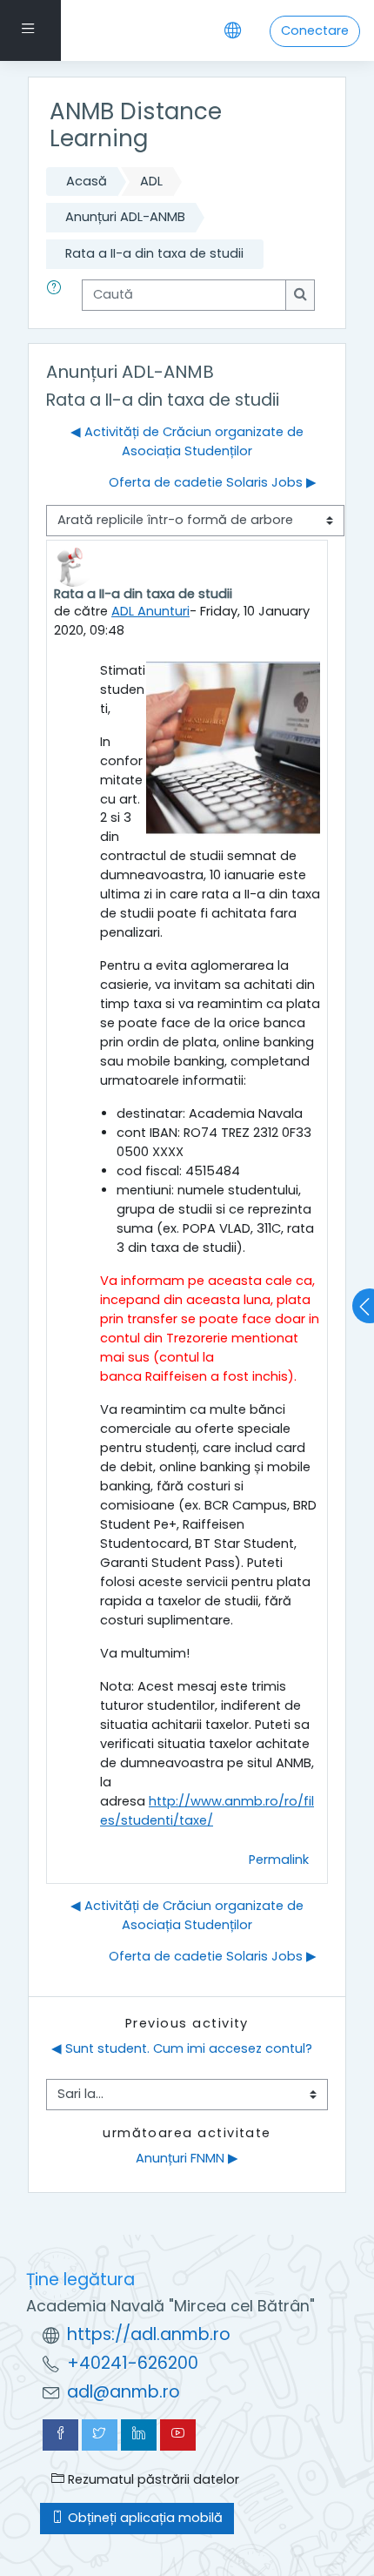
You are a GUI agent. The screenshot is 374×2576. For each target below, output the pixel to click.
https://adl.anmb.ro (149, 2334)
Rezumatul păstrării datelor (152, 2479)
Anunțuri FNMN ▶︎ (187, 2158)
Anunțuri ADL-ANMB (125, 217)
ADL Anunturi (150, 611)
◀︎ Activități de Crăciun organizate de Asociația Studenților (187, 441)
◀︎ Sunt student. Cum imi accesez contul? (182, 2048)
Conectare (315, 30)
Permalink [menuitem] (279, 1860)
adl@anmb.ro (124, 2392)
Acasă (87, 181)
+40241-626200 (133, 2363)
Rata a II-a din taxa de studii (154, 253)
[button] (57, 295)
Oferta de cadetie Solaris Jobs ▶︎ (213, 482)
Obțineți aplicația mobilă (144, 2518)
